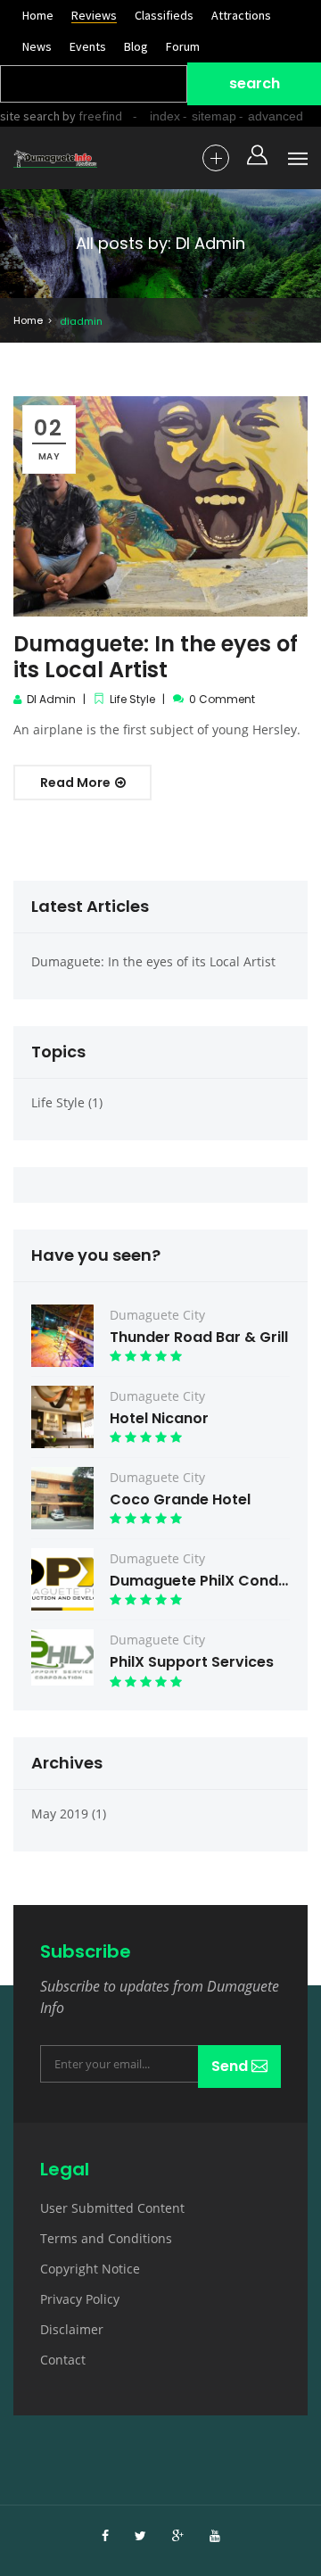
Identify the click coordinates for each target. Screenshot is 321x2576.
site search (30, 116)
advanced (276, 116)
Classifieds (164, 15)
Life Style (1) (67, 1102)
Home (38, 15)
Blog (136, 46)
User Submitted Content (112, 2208)
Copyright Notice (90, 2269)
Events (88, 46)
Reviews (94, 15)
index (165, 116)
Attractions (241, 15)
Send (231, 2066)
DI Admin (51, 699)
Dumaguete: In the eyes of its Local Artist (156, 657)
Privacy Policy (80, 2299)
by (91, 116)
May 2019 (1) (69, 1814)
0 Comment (222, 699)
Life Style (132, 699)
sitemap (214, 116)
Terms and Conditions (106, 2238)
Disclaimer (72, 2329)
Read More (77, 783)
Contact (63, 2360)
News (37, 46)
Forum (183, 46)
